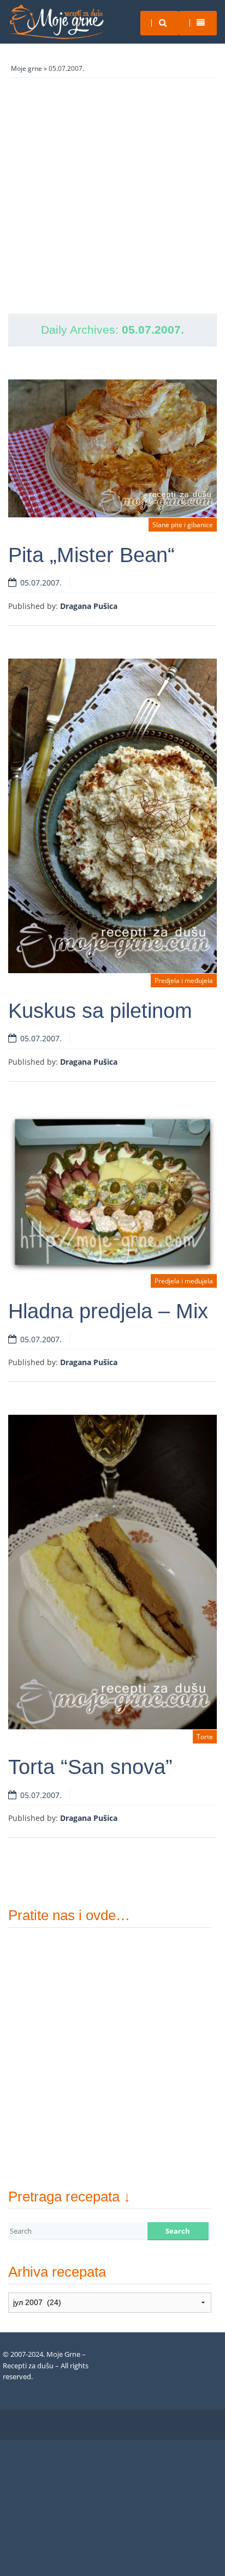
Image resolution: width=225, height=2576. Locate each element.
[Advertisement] (112, 196)
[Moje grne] (56, 22)
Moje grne (26, 68)
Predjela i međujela (184, 981)
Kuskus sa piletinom (100, 1011)
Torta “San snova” (90, 1767)
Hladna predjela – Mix (108, 1311)
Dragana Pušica (89, 606)
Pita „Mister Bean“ (91, 555)
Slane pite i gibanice (183, 525)
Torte (205, 1737)
